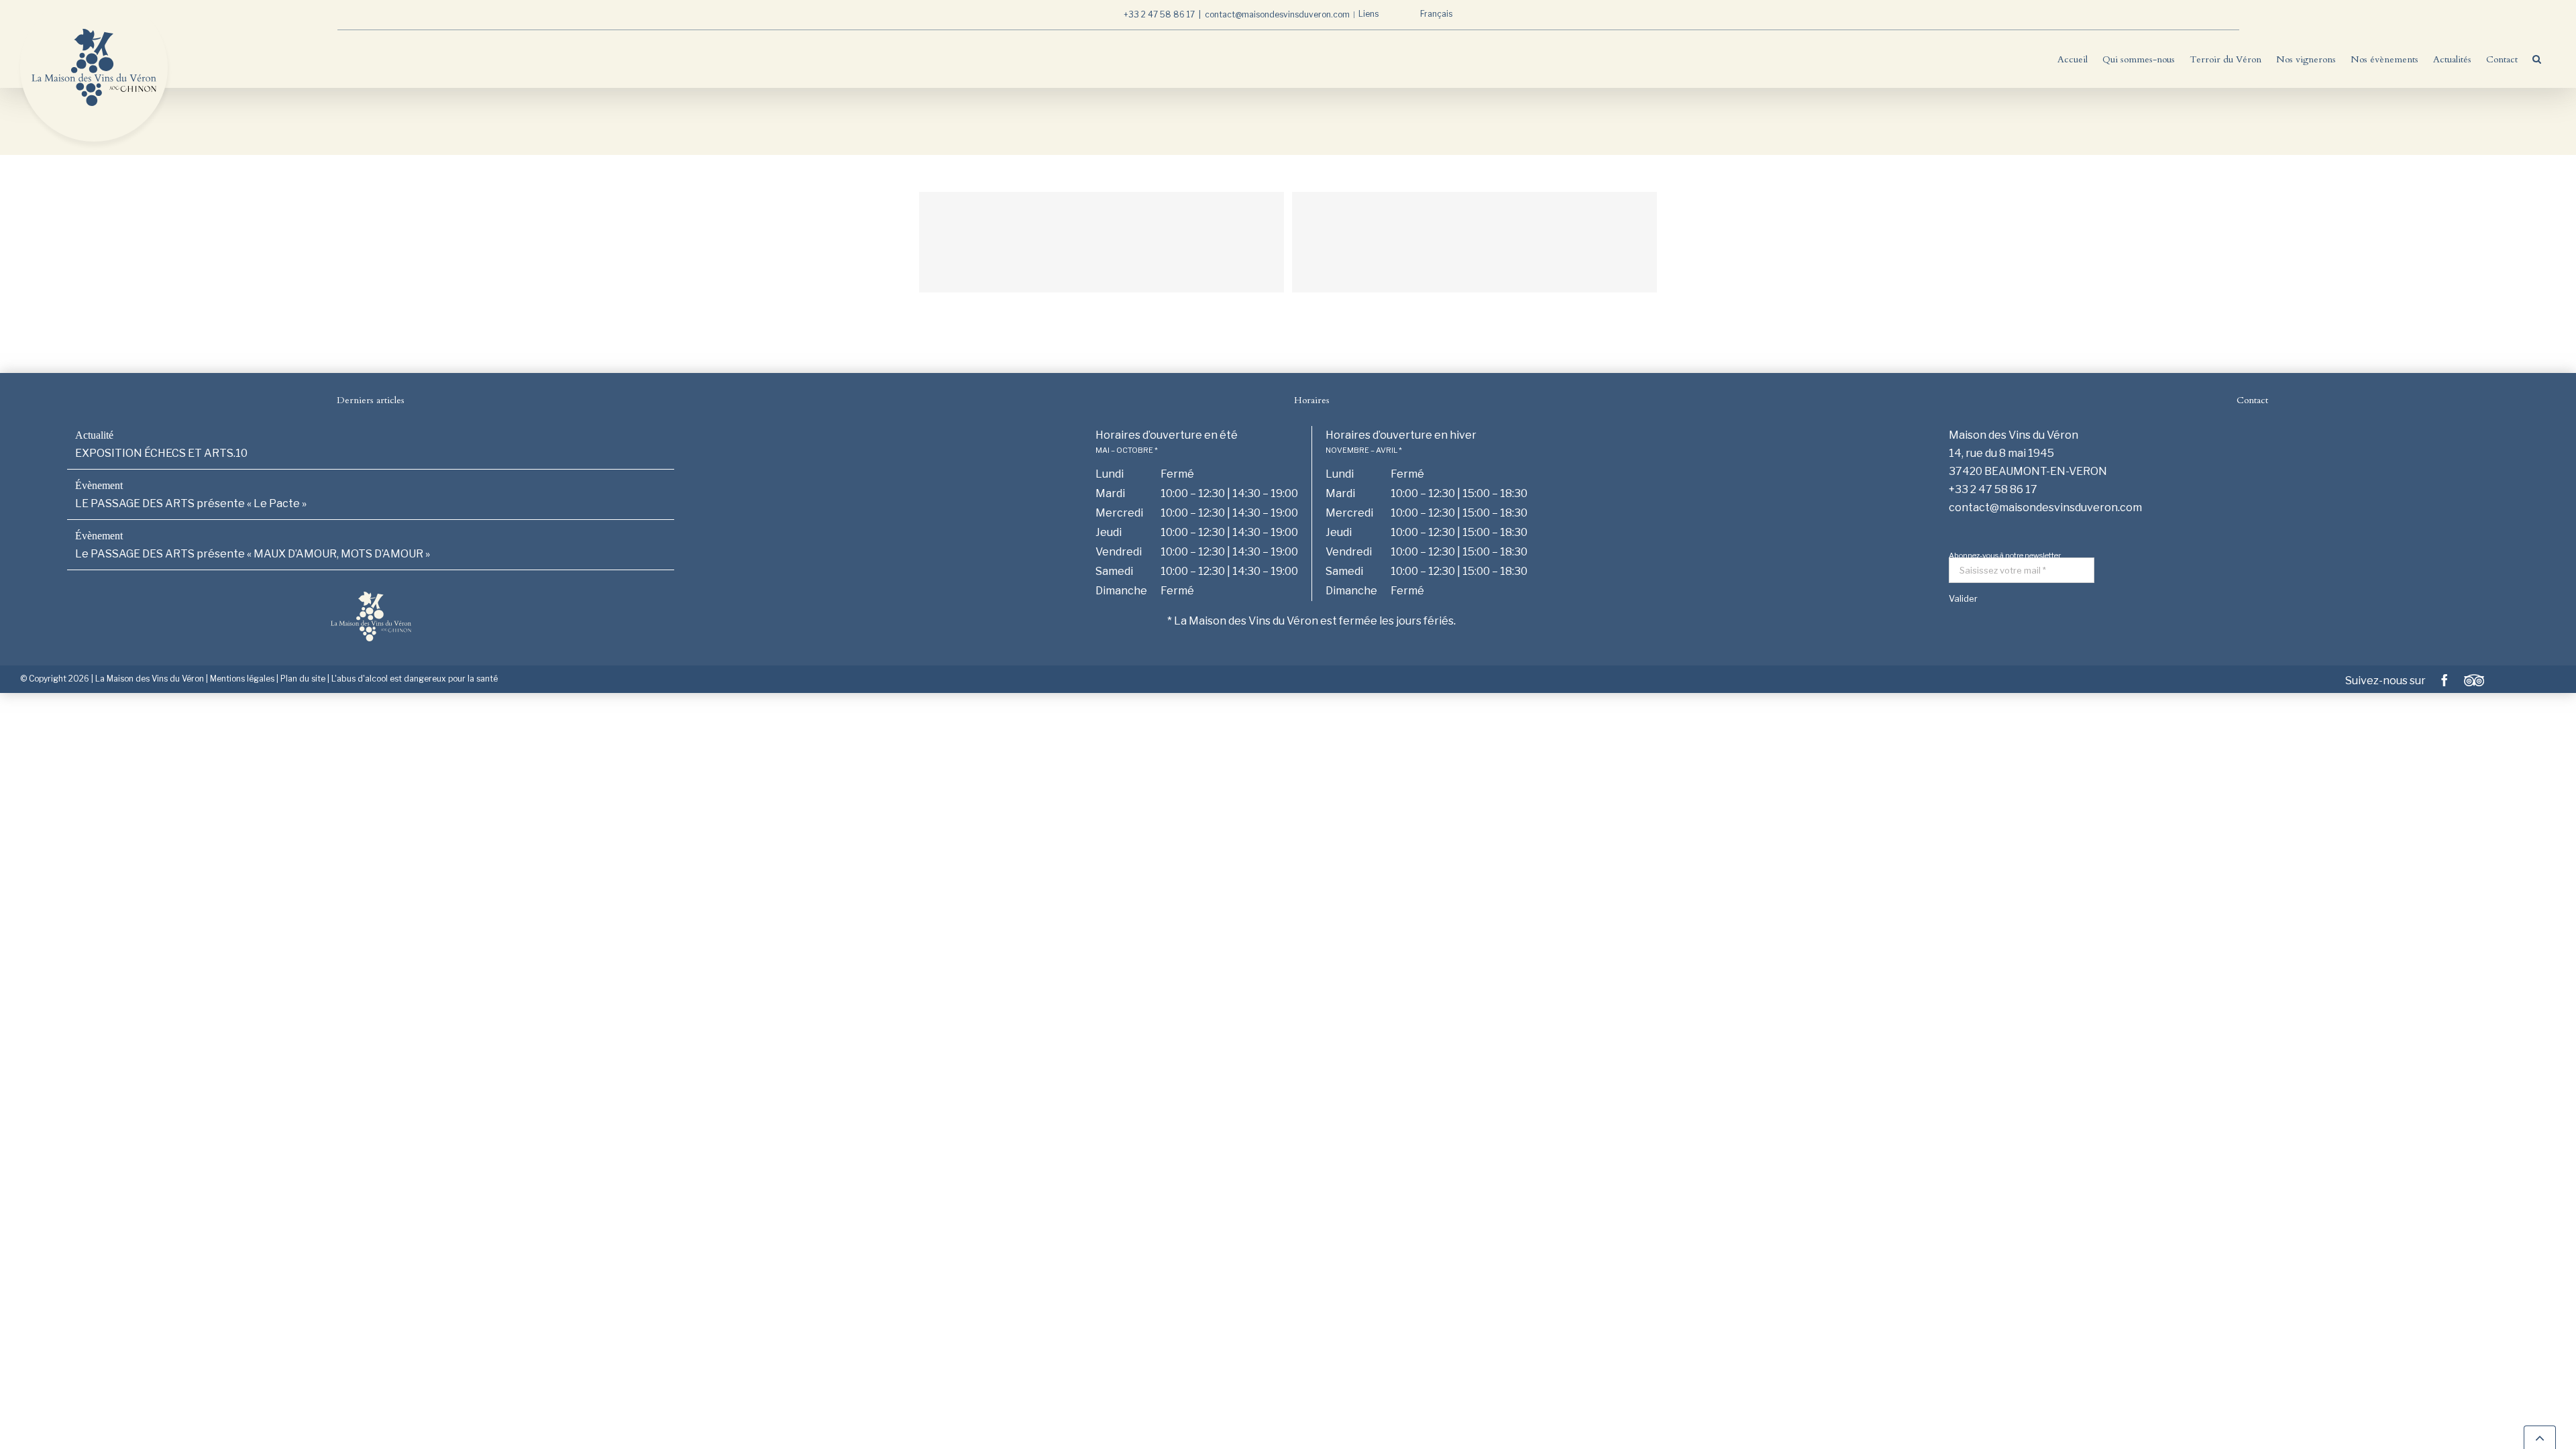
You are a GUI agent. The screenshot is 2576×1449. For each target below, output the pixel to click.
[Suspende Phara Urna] (1474, 242)
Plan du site (303, 679)
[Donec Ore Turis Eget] (1102, 242)
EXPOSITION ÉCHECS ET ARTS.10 (161, 453)
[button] (2537, 59)
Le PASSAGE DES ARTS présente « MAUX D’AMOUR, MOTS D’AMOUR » (253, 554)
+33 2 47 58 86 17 (1159, 14)
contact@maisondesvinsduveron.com (1277, 14)
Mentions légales (242, 679)
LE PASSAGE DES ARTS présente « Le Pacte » (191, 503)
